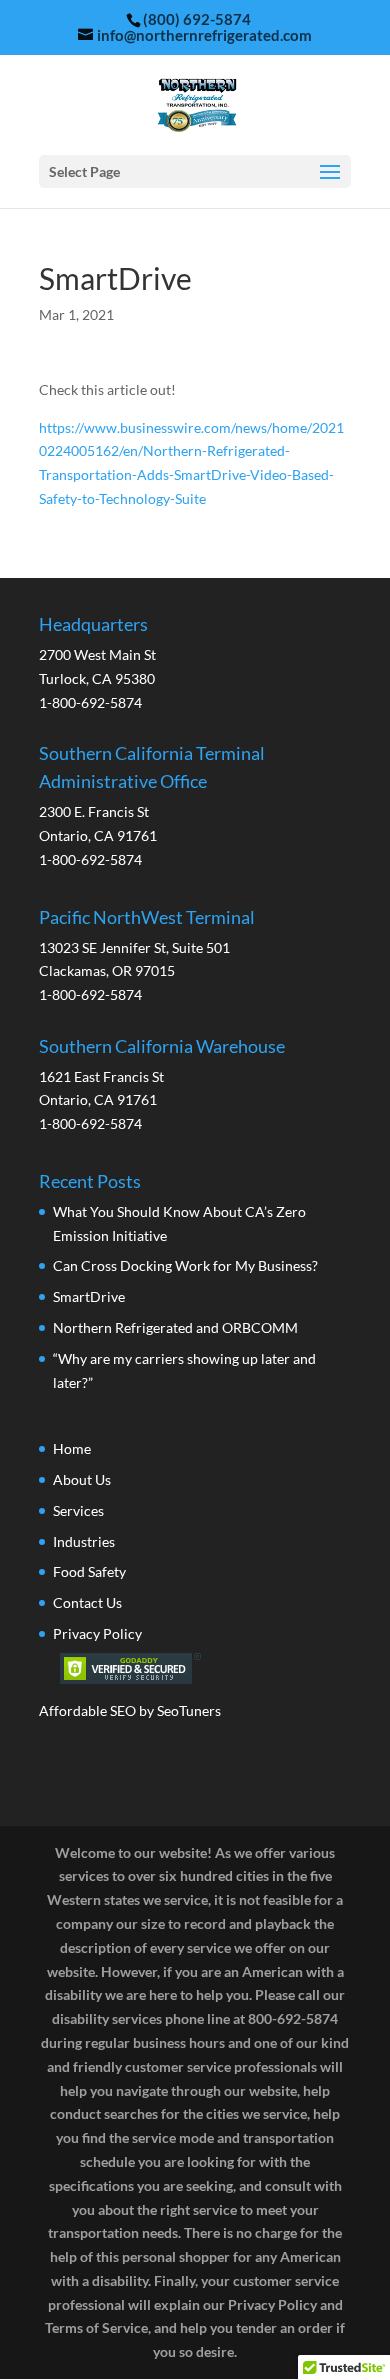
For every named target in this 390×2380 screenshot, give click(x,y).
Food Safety (89, 1571)
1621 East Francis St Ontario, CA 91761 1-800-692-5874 (162, 1085)
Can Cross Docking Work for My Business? (185, 1265)
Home (72, 1448)
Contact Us (87, 1602)
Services (78, 1510)
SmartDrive (89, 1296)
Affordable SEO (87, 1710)
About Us (82, 1479)
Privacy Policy (97, 1633)
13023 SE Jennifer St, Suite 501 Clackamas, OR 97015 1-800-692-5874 (147, 956)
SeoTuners (189, 1710)
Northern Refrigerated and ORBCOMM (175, 1327)
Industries (84, 1541)
